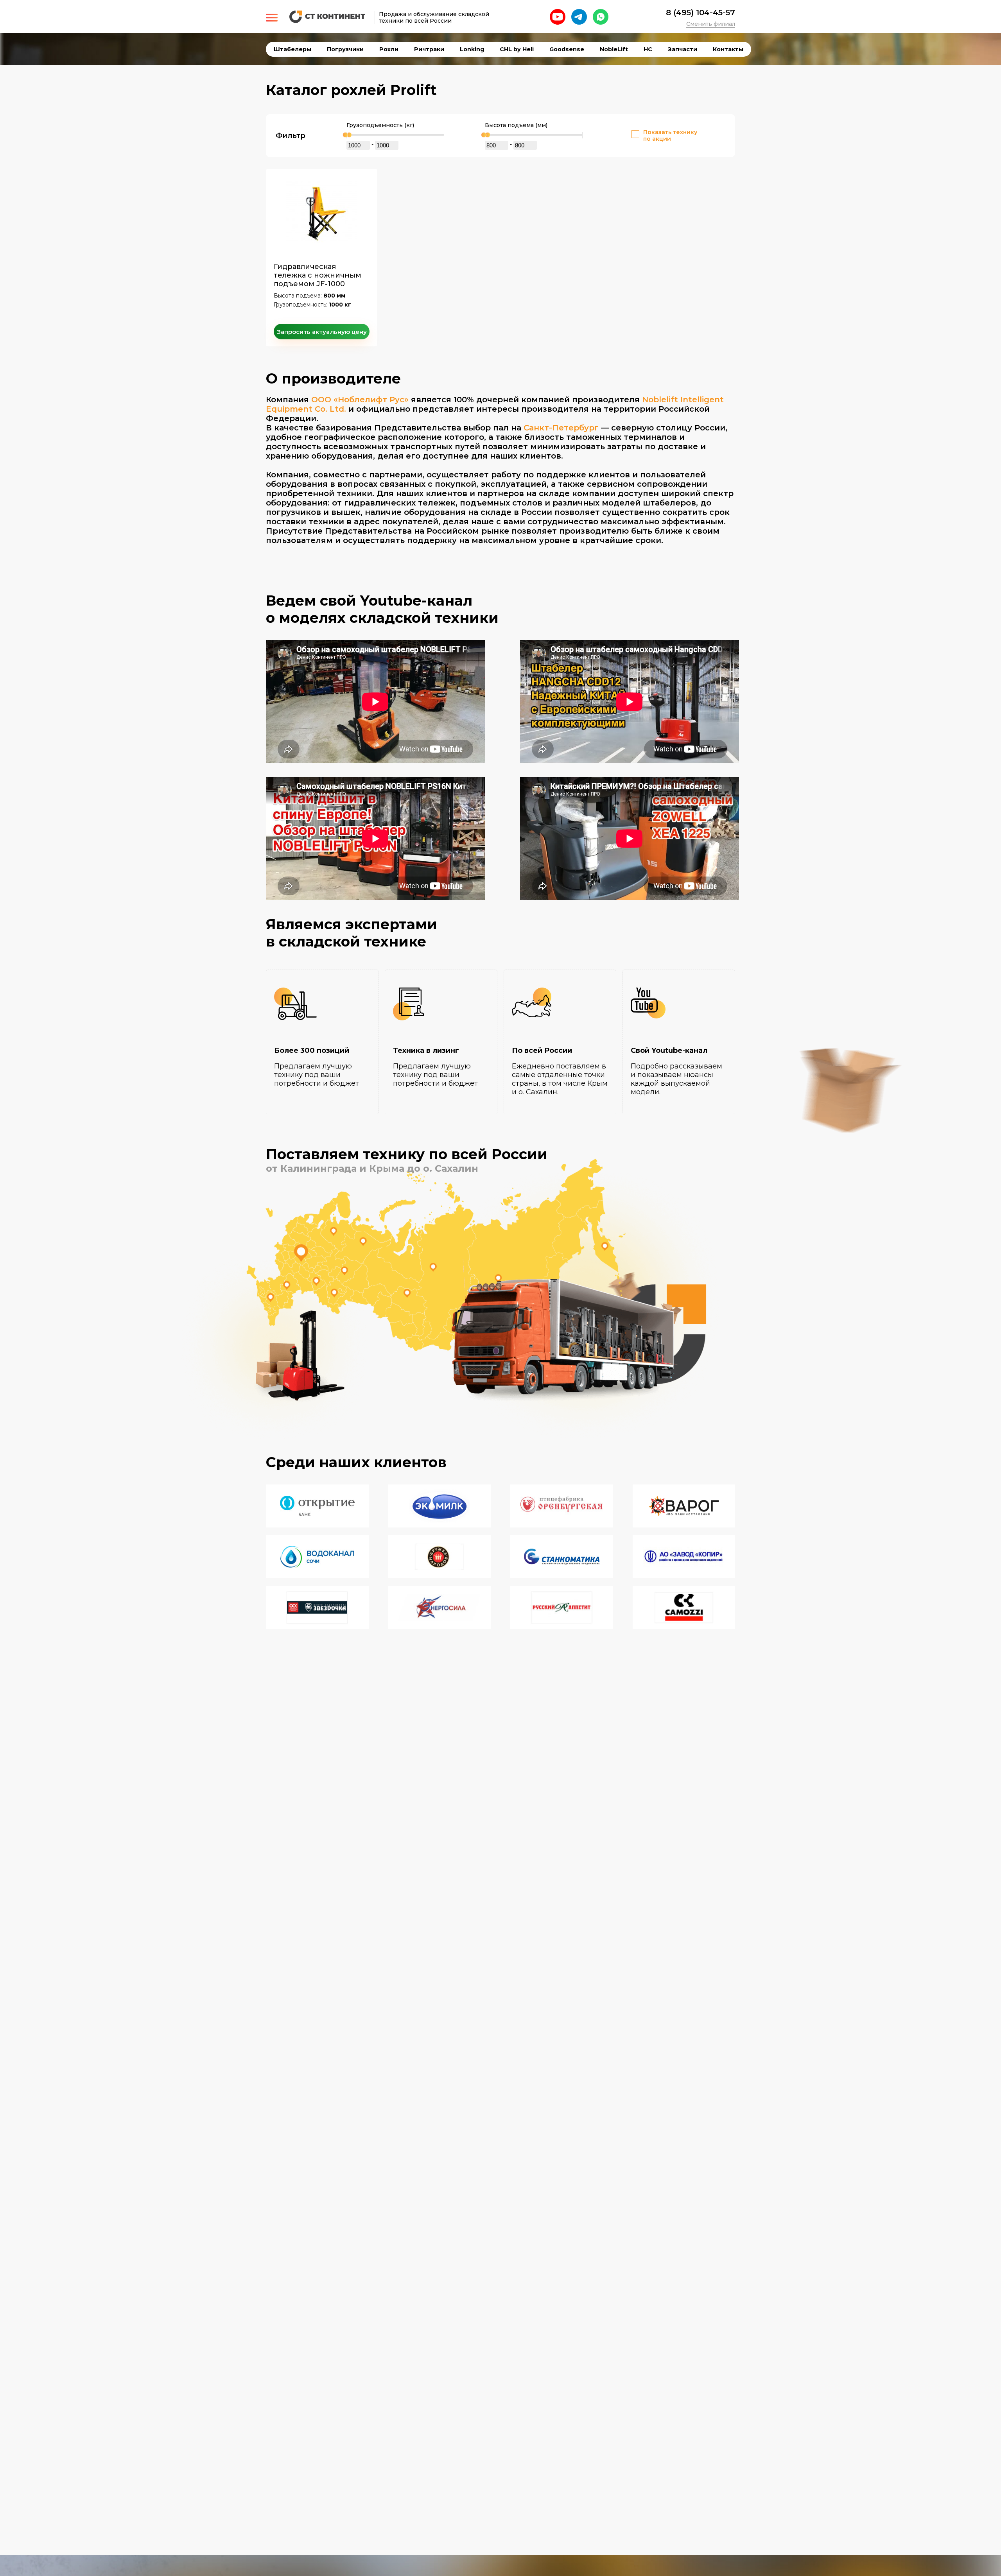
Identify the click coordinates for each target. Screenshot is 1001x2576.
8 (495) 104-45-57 (701, 13)
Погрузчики (345, 49)
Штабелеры (292, 49)
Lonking (472, 49)
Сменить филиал (711, 24)
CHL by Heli (517, 49)
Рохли (389, 49)
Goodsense (567, 49)
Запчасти (683, 49)
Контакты (728, 49)
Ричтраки (429, 49)
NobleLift (614, 49)
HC (648, 49)
